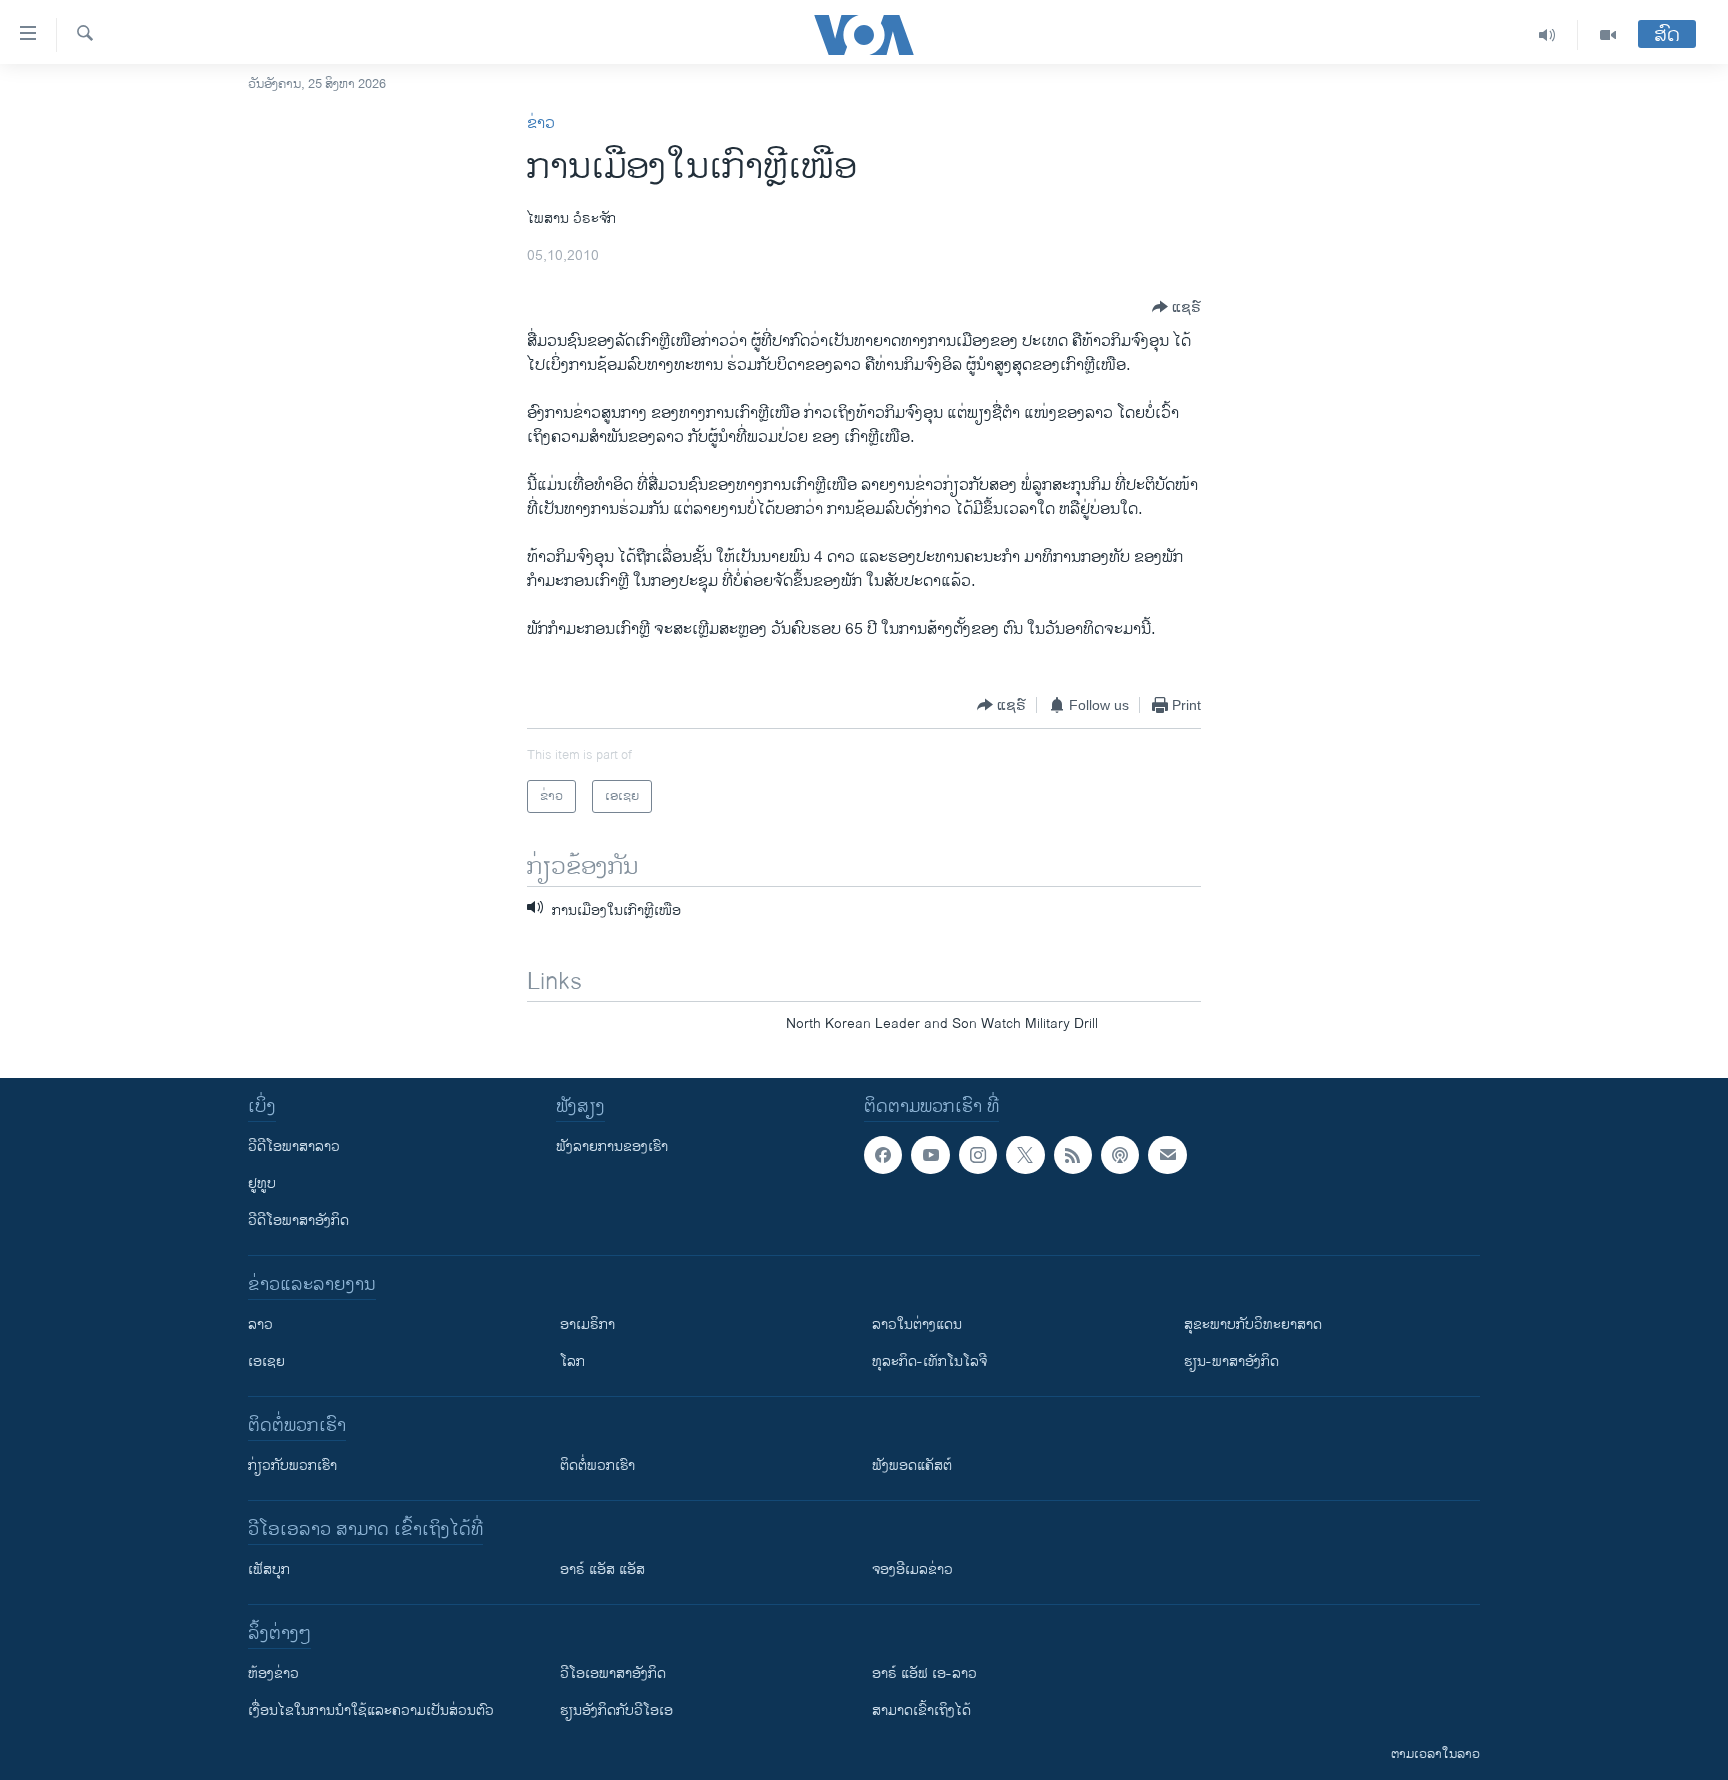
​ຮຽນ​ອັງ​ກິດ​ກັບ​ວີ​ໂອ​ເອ (616, 1710)
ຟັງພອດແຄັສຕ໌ (912, 1465)
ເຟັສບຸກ (269, 1569)
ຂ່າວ (541, 123)
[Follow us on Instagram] (978, 1155)
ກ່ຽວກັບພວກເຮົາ (292, 1465)
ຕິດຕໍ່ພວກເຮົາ (597, 1465)
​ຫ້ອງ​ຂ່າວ (273, 1673)
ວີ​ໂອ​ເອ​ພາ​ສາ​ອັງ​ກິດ (613, 1673)
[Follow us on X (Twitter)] (1025, 1155)
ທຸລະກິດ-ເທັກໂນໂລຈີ (929, 1361)
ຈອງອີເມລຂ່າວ (912, 1569)
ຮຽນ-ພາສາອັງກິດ (1231, 1361)
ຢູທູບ (262, 1183)
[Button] (1176, 307)
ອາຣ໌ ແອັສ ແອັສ (602, 1569)
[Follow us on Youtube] (930, 1155)
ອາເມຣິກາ (587, 1324)
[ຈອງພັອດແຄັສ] (1167, 1155)
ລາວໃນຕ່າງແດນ (917, 1324)
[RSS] (1073, 1155)
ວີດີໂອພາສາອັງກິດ (298, 1220)
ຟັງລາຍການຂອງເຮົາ (612, 1146)
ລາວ (260, 1324)
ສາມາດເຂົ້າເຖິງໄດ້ (921, 1710)
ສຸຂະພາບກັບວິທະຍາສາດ (1253, 1324)
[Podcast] (1120, 1155)
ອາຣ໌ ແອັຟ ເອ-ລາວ (924, 1673)
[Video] (1608, 35)
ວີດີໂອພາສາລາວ (294, 1146)
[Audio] (1547, 35)
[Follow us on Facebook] (883, 1155)
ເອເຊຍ (266, 1361)
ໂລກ (572, 1361)
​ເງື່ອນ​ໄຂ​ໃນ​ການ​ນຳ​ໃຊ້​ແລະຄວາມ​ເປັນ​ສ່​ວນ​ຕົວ (371, 1710)
